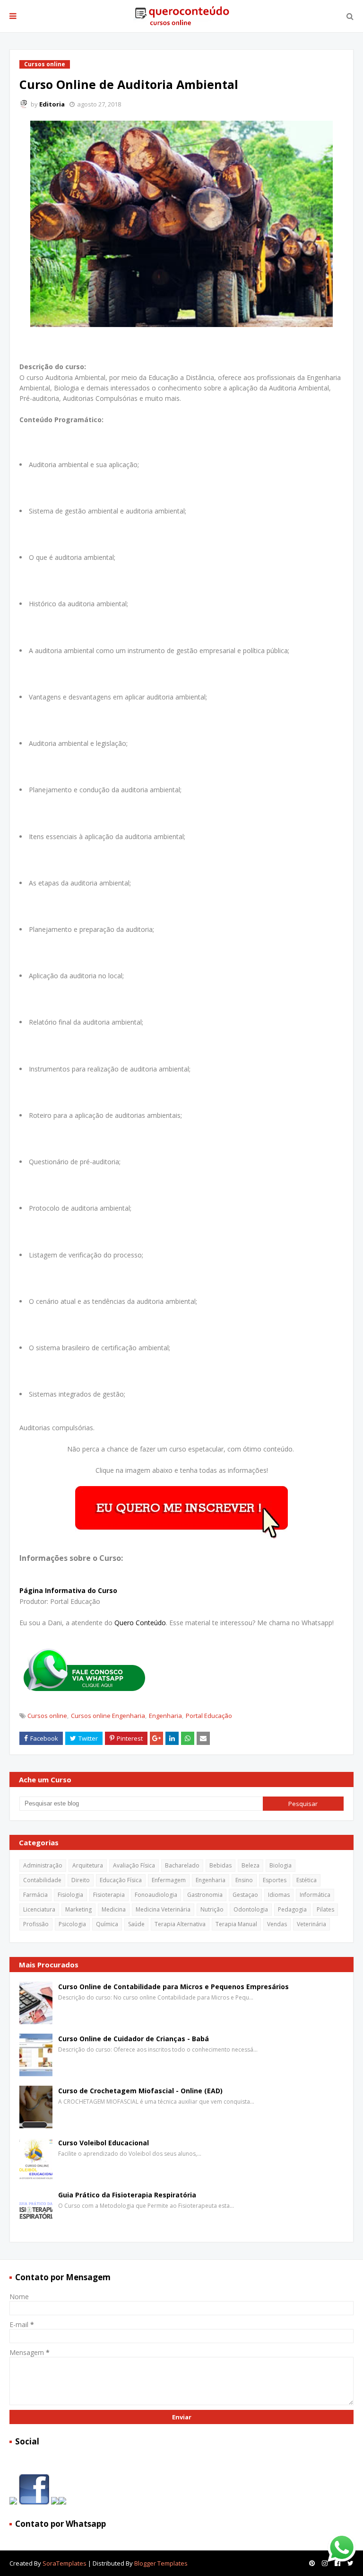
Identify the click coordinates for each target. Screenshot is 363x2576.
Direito (81, 1880)
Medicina (114, 1909)
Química (107, 1924)
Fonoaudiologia (156, 1895)
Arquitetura (88, 1865)
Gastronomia (205, 1895)
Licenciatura (39, 1909)
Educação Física (121, 1880)
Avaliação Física (134, 1865)
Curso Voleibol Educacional (104, 2143)
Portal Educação (209, 1716)
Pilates (325, 1909)
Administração (43, 1865)
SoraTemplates (65, 2563)
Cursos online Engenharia (108, 1716)
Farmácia (35, 1895)
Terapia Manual (236, 1924)
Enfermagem (169, 1880)
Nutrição (212, 1909)
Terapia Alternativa (180, 1924)
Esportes (275, 1880)
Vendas (277, 1924)
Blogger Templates (161, 2563)
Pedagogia (292, 1909)
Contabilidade (42, 1880)
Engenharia (165, 1716)
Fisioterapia (109, 1895)
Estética (307, 1880)
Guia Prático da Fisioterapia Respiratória (127, 2195)
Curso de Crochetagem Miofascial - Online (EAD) (140, 2091)
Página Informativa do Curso (68, 1590)
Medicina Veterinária (163, 1909)
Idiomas (279, 1895)
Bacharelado (182, 1865)
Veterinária (311, 1924)
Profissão (36, 1924)
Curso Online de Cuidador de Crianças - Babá (134, 2039)
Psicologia (72, 1924)
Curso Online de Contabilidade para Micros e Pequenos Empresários (173, 1987)
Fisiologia (70, 1895)
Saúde (136, 1924)
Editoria (52, 104)
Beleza (251, 1865)
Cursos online (47, 1716)
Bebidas (220, 1865)
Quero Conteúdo (140, 1623)
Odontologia (251, 1909)
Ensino (244, 1880)
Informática (315, 1895)
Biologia (281, 1865)
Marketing (78, 1909)
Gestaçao (245, 1895)
